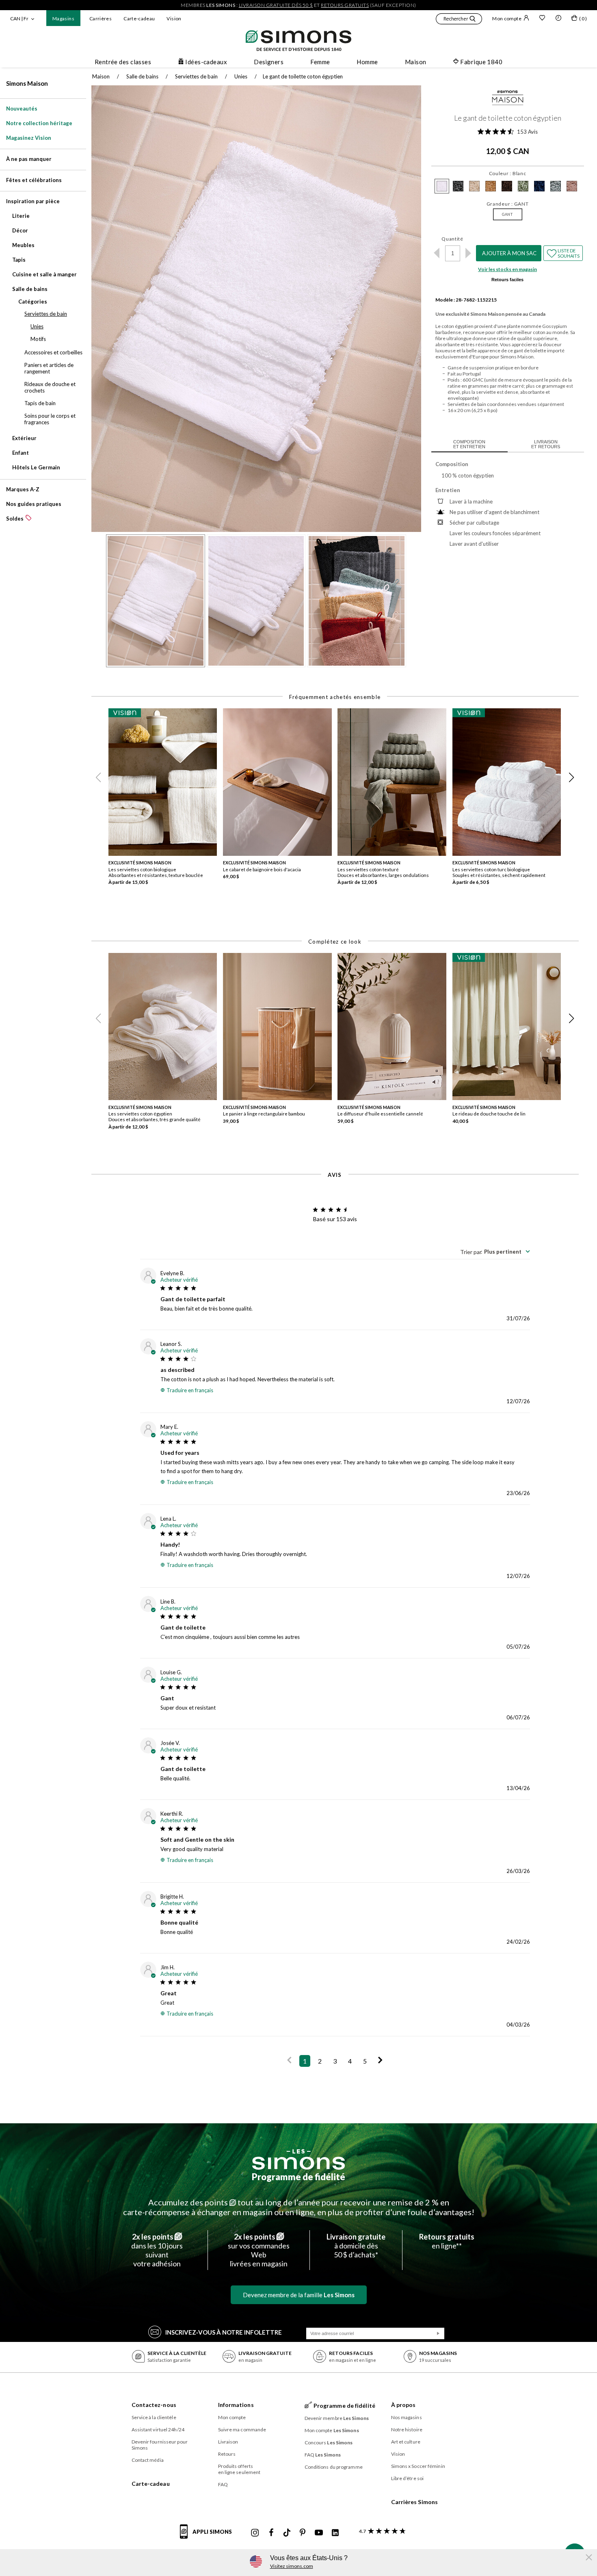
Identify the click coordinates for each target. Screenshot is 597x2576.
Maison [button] (416, 62)
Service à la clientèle (154, 2417)
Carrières (101, 18)
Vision (174, 18)
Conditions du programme (334, 2467)
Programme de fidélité (298, 2177)
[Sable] (491, 186)
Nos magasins (407, 2417)
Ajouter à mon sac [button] (509, 253)
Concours (329, 2443)
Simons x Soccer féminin (418, 2466)
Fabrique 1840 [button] (481, 62)
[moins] (437, 253)
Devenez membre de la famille (299, 2295)
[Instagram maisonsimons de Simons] (255, 2533)
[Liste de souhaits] (542, 19)
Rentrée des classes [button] (123, 62)
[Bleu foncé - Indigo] (539, 186)
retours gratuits (345, 5)
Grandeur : (508, 204)
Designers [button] (269, 62)
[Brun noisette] (507, 186)
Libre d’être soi (408, 2478)
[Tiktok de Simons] (287, 2533)
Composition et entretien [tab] (469, 444)
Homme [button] (367, 62)
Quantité (452, 239)
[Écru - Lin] (474, 186)
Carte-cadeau (139, 18)
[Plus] (468, 253)
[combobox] (495, 1252)
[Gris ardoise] (458, 186)
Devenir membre (337, 2418)
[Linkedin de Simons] (335, 2533)
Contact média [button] (148, 2460)
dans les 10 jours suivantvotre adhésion (157, 2250)
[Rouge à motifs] (572, 186)
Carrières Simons (415, 2502)
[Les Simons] (298, 2159)
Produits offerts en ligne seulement (239, 2469)
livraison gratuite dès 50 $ (276, 5)
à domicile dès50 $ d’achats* (356, 2246)
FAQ (223, 2484)
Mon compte (507, 18)
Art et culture (406, 2442)
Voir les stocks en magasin (507, 269)
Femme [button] (320, 62)
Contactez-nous (154, 2405)
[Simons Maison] (508, 100)
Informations (236, 2405)
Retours (227, 2454)
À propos (403, 2405)
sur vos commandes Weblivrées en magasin (259, 2250)
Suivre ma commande (242, 2430)
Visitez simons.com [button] (292, 2566)
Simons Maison (27, 83)
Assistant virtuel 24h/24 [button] (158, 2430)
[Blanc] (442, 186)
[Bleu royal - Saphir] (556, 186)
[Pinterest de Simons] (303, 2533)
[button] (459, 20)
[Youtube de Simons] (319, 2533)
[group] (166, 805)
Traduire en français (190, 1390)
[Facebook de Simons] (271, 2533)
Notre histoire (407, 2430)
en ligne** (447, 2241)
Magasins (63, 18)
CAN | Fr (19, 18)
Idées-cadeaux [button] (206, 62)
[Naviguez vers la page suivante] (380, 2061)
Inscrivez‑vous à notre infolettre (224, 2332)
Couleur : (508, 173)
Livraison (228, 2442)
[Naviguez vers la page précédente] (289, 2061)
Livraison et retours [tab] (546, 444)
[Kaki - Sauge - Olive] (523, 186)
